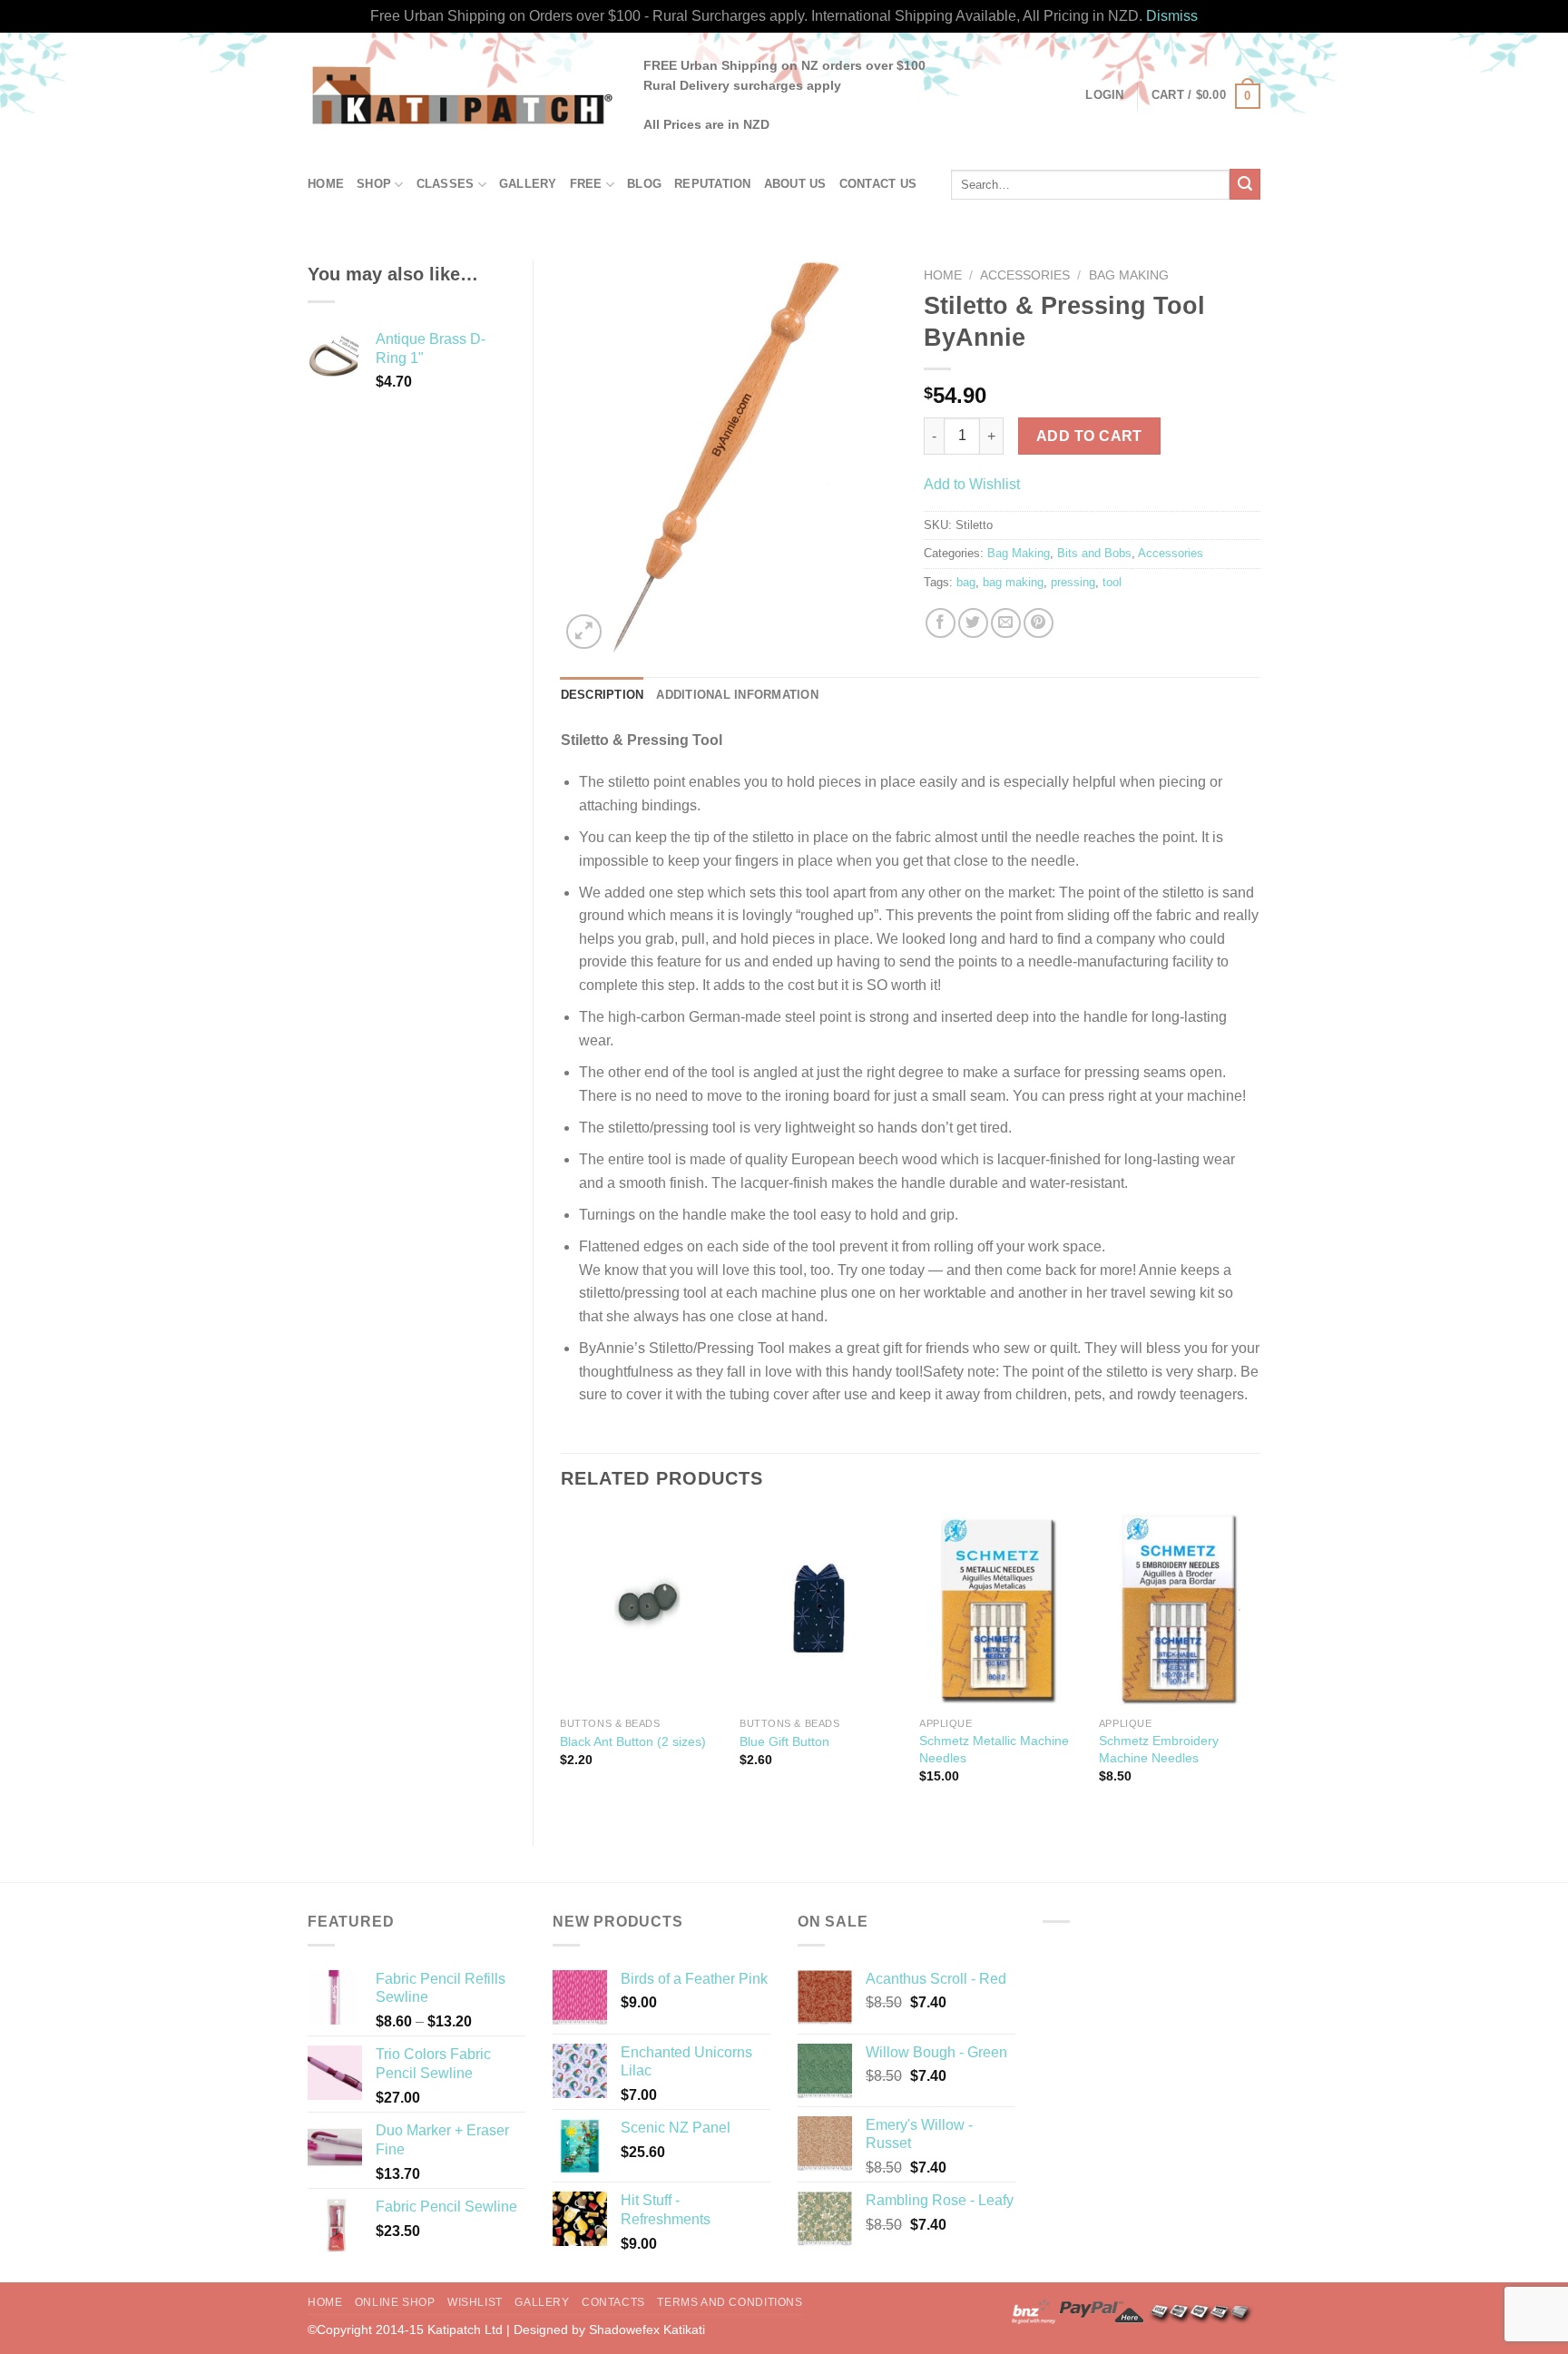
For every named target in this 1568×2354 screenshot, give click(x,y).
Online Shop (395, 2302)
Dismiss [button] (1172, 16)
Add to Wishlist (972, 484)
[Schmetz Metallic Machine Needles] (1000, 1610)
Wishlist (475, 2302)
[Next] (1259, 1664)
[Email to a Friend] (1006, 623)
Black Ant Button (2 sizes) (633, 1741)
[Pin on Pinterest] (1039, 623)
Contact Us (878, 184)
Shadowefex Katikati (647, 2329)
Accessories (1025, 275)
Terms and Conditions (730, 2302)
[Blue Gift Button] (820, 1610)
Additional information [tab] (737, 695)
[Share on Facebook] (941, 623)
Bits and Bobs (1094, 553)
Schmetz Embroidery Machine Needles (1159, 1749)
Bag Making (1129, 275)
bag (966, 582)
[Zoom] (584, 632)
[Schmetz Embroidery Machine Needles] (1180, 1610)
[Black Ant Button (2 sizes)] (641, 1610)
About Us (795, 184)
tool (1112, 582)
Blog (644, 184)
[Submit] (1245, 184)
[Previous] (562, 1664)
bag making (1013, 582)
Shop (374, 184)
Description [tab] (603, 695)
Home (326, 184)
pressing (1073, 582)
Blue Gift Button (784, 1741)
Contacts (613, 2302)
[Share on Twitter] (973, 623)
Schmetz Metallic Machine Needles (994, 1749)
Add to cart (1089, 436)
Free (586, 184)
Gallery (528, 184)
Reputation (713, 184)
